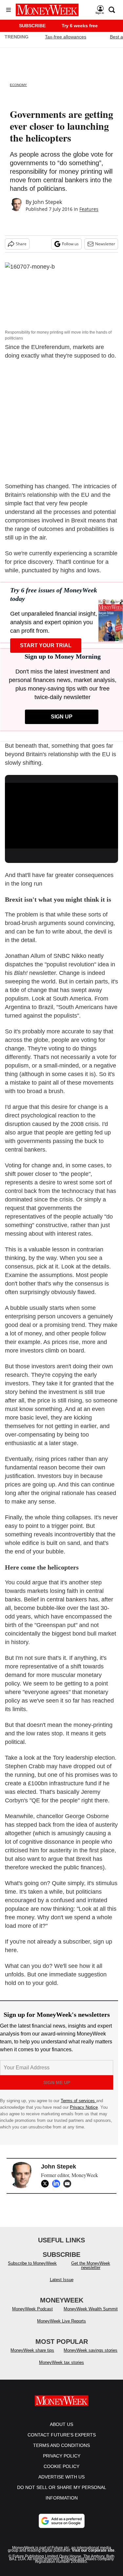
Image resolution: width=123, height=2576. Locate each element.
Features (89, 209)
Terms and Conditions (61, 2445)
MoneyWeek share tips (32, 2350)
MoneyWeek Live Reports (61, 2321)
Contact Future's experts (62, 2435)
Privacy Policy (62, 2456)
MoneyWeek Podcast (32, 2309)
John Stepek (47, 202)
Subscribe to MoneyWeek (32, 2263)
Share (21, 244)
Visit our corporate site (93, 2550)
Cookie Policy (61, 2466)
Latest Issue (62, 2280)
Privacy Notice (84, 2107)
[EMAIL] (69, 2184)
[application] (61, 815)
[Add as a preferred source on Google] (62, 2521)
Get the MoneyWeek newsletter (91, 2265)
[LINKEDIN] (58, 2184)
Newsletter (105, 244)
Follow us (70, 244)
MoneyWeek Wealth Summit (91, 2309)
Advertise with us (61, 2477)
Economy (18, 85)
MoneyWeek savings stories (91, 2350)
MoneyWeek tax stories (61, 2362)
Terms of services (78, 2101)
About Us (61, 2424)
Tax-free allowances (66, 37)
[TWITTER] (47, 2184)
